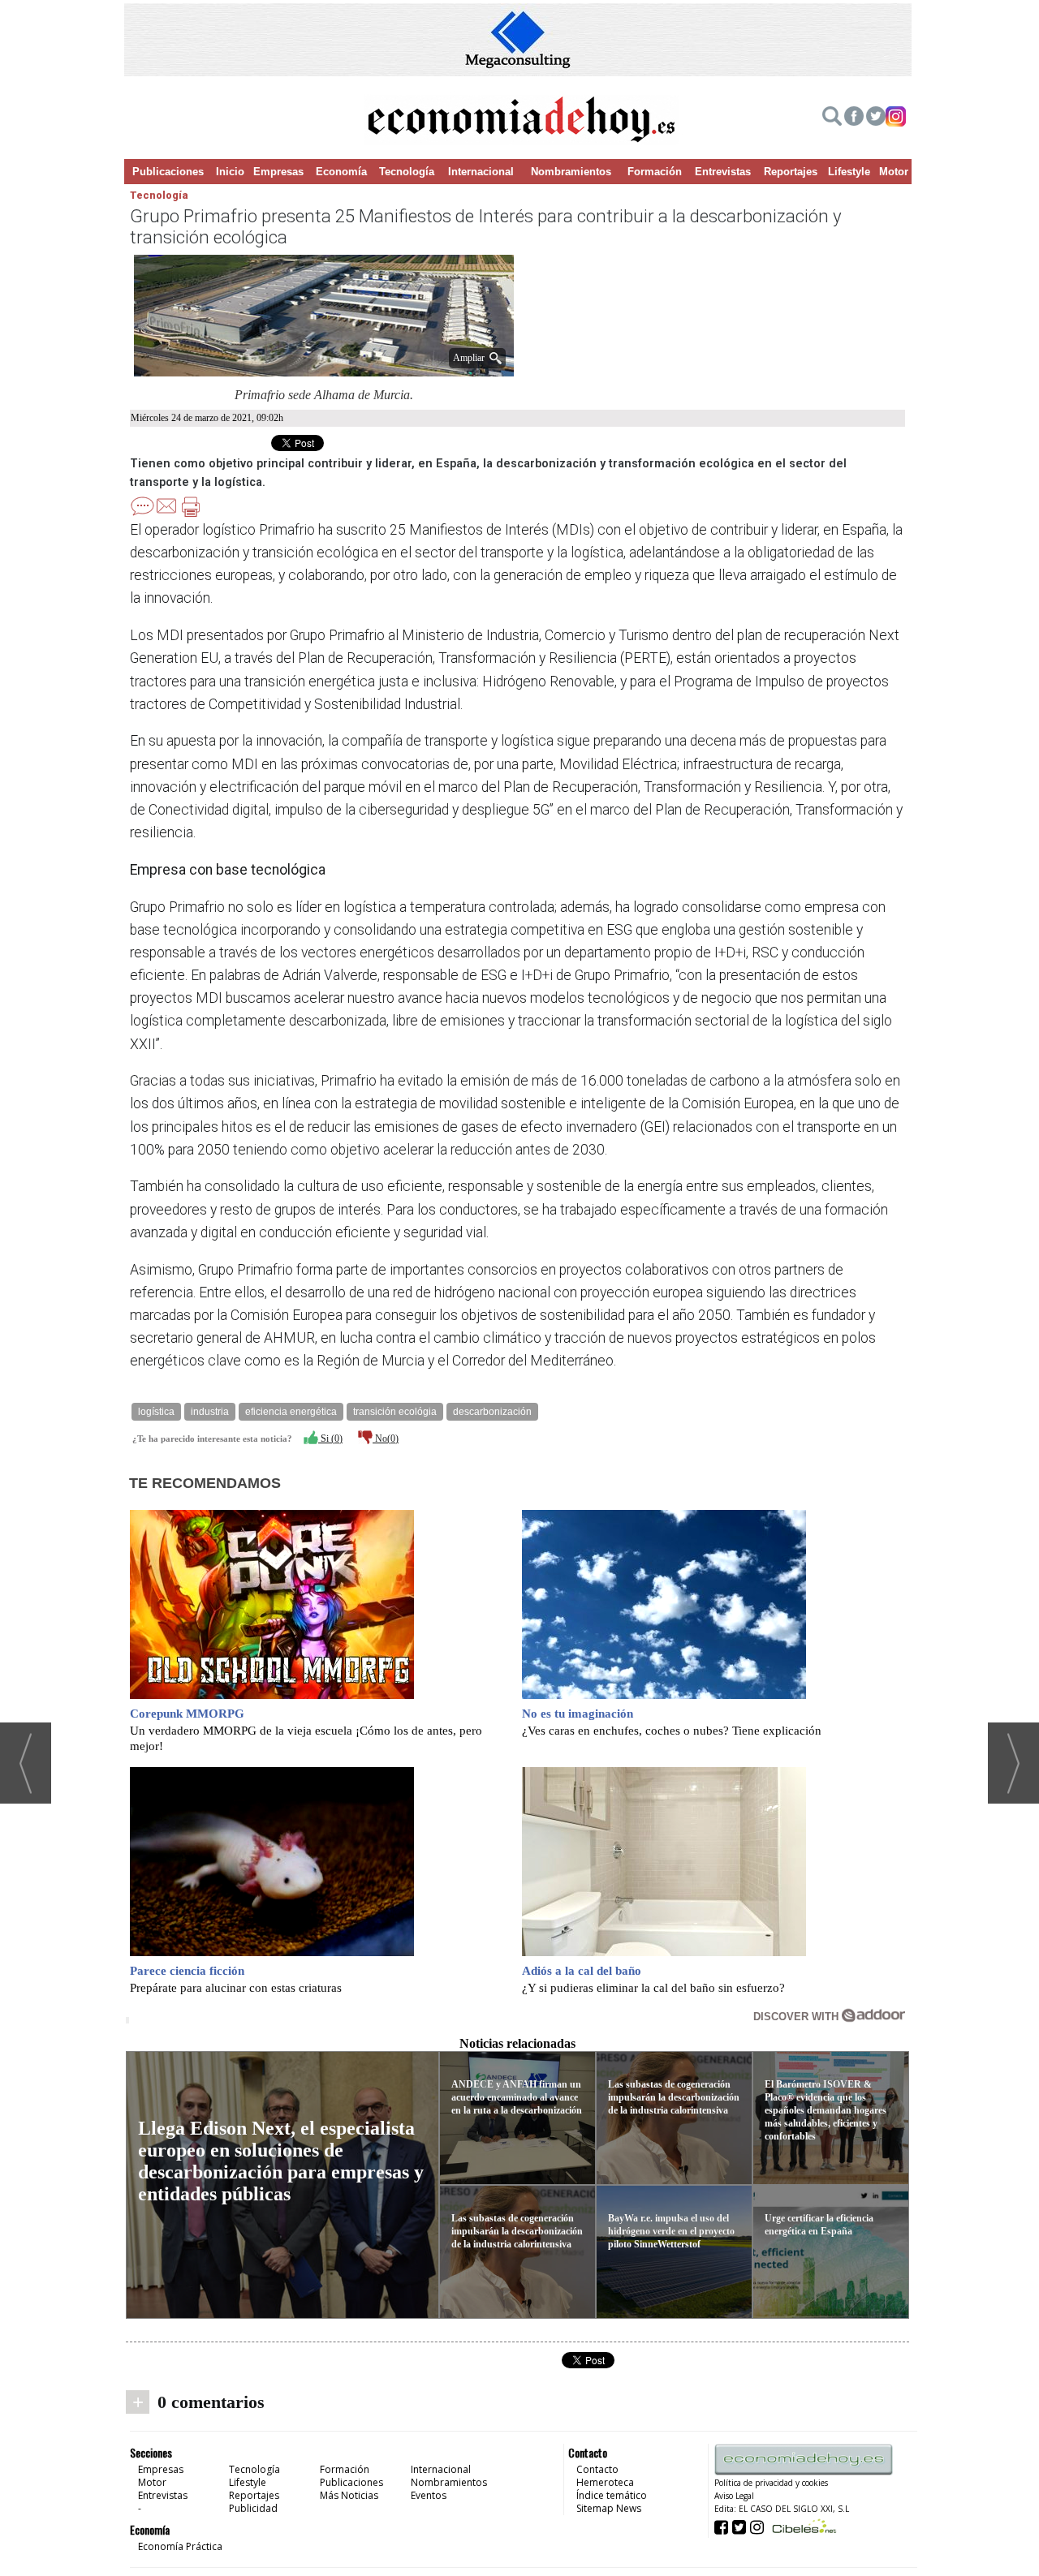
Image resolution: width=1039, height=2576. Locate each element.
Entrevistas (723, 172)
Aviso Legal (734, 2496)
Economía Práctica (180, 2546)
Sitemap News (609, 2508)
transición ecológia (395, 1412)
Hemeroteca (605, 2482)
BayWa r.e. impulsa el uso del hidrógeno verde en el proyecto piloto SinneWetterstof (671, 2231)
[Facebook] (854, 118)
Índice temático (612, 2495)
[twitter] (876, 118)
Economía (341, 172)
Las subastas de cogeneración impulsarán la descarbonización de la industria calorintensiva (517, 2231)
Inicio (230, 172)
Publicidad (253, 2508)
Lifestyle (849, 172)
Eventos (429, 2495)
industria (210, 1412)
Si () (330, 1439)
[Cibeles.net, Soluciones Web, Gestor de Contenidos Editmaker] (802, 2526)
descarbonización (492, 1412)
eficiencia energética (291, 1412)
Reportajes (791, 172)
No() (386, 1439)
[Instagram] (896, 118)
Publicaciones (168, 172)
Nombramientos (571, 172)
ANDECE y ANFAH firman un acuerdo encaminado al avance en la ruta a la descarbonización (517, 2097)
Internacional (481, 172)
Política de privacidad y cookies (771, 2483)
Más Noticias (349, 2495)
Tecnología (407, 172)
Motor (894, 172)
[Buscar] (832, 118)
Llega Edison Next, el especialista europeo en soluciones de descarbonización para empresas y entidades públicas (281, 2161)
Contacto (597, 2469)
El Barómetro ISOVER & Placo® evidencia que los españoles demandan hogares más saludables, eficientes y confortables (826, 2110)
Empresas (278, 172)
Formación (655, 172)
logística (156, 1412)
